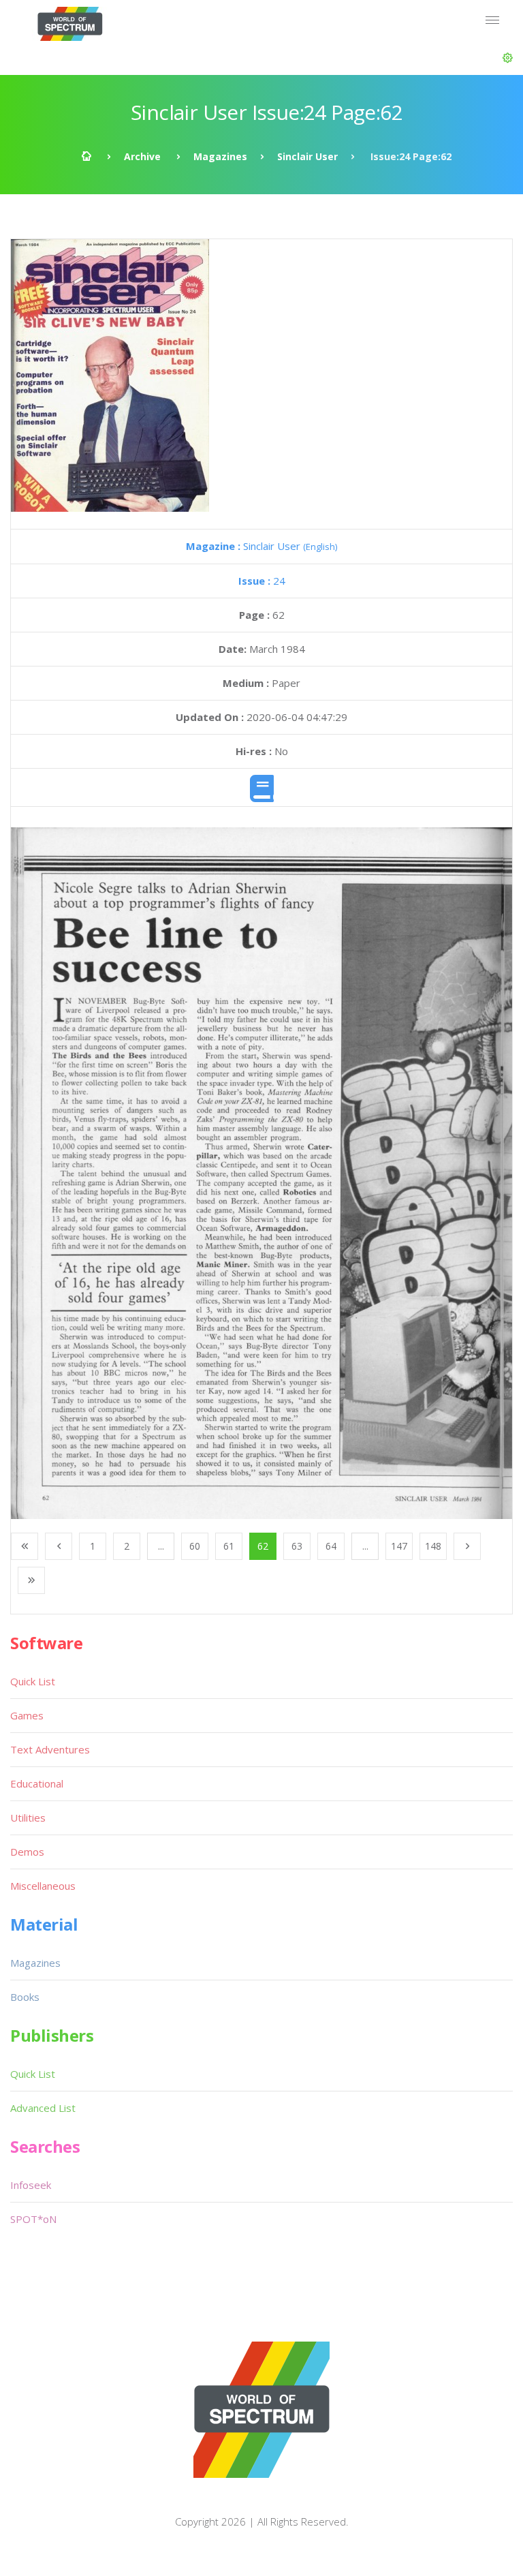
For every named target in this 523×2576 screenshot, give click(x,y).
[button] (508, 58)
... (161, 1546)
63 (297, 1546)
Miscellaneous (43, 1886)
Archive (142, 156)
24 (262, 581)
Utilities (28, 1818)
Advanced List (43, 2108)
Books (25, 1997)
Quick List (33, 1681)
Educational (37, 1783)
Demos (27, 1852)
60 (195, 1546)
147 (399, 1546)
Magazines (220, 156)
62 (263, 1546)
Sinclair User (307, 156)
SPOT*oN (33, 2219)
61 (229, 1546)
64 (331, 1546)
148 (433, 1546)
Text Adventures (50, 1749)
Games (27, 1715)
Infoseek (31, 2185)
